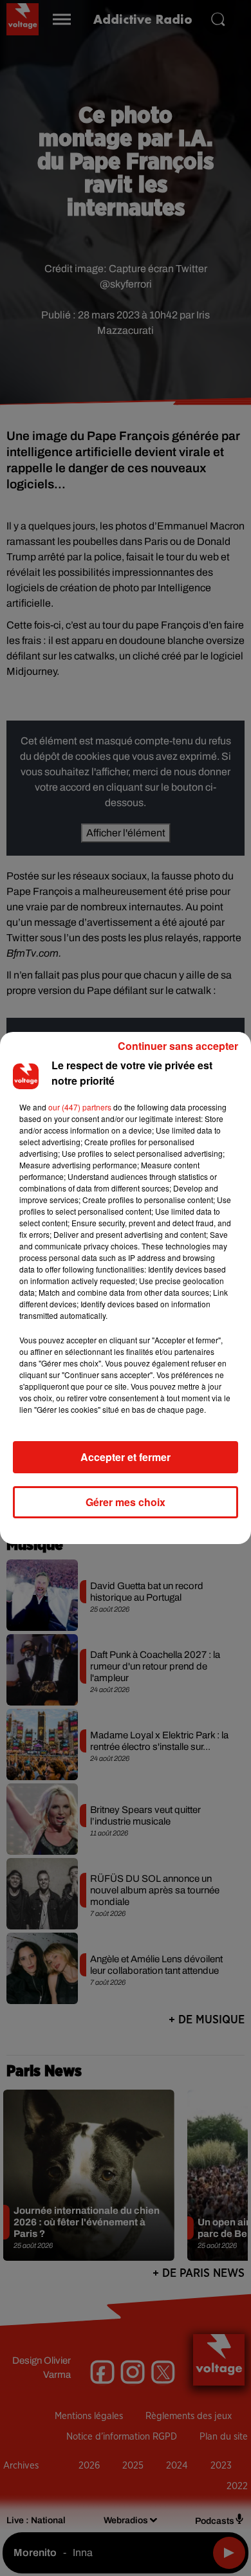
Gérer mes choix (126, 1502)
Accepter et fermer (126, 1457)
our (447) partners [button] (80, 1107)
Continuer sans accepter (178, 1046)
